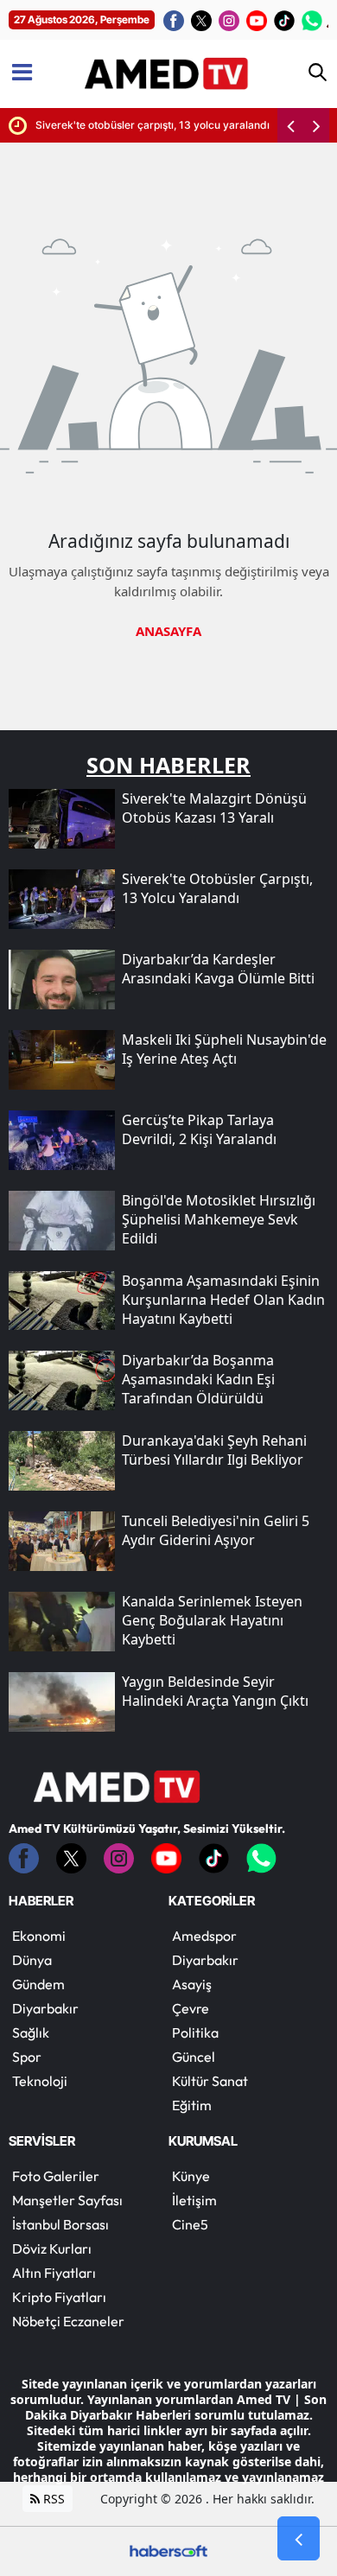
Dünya (32, 1960)
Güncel (194, 2057)
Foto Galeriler (56, 2176)
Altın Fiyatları (54, 2273)
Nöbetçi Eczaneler (68, 2321)
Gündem (38, 1984)
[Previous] (290, 125)
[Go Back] (299, 2539)
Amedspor (204, 1936)
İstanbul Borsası (60, 2224)
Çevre (191, 2008)
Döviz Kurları (52, 2248)
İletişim (194, 2200)
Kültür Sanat (210, 2081)
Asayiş (192, 1984)
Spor (27, 2057)
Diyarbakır (45, 2008)
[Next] (316, 125)
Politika (195, 2032)
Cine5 (190, 2224)
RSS (52, 2499)
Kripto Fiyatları (59, 2297)
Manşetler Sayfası (67, 2200)
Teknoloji (40, 2081)
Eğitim (192, 2105)
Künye (191, 2176)
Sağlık (31, 2032)
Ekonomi (39, 1936)
